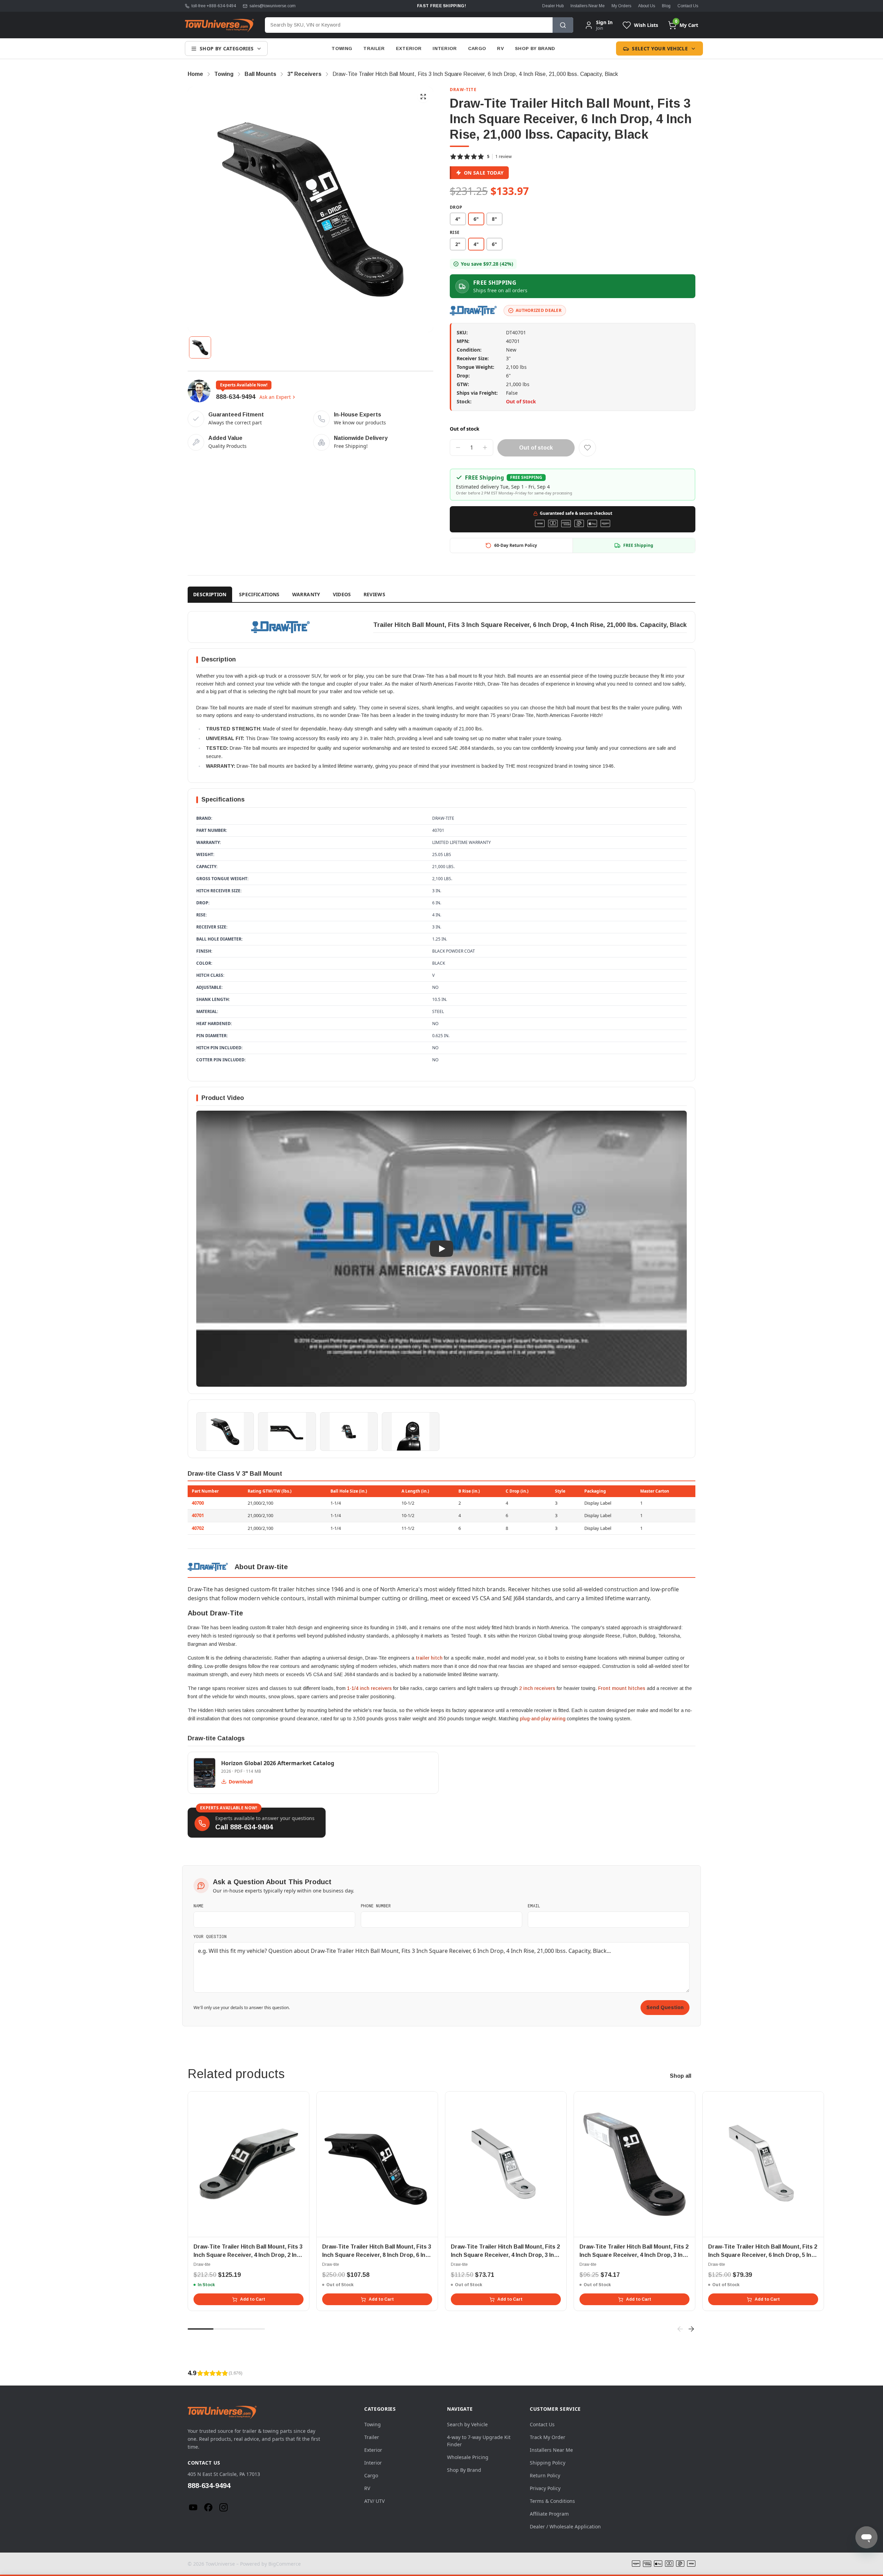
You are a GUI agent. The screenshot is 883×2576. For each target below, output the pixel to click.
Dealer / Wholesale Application (565, 2526)
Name (199, 1906)
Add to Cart (253, 2299)
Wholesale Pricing (468, 2457)
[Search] (563, 25)
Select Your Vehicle (660, 48)
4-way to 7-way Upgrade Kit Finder (479, 2441)
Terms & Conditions (552, 2501)
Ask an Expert (275, 397)
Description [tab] (210, 594)
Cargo (477, 48)
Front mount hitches (622, 1688)
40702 (198, 1528)
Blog (666, 6)
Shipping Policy (548, 2463)
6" (494, 244)
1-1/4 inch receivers (369, 1688)
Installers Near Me (588, 6)
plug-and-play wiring (543, 1719)
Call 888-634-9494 (244, 1827)
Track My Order (548, 2437)
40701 (198, 1515)
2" (458, 244)
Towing (342, 48)
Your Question (210, 1936)
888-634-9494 (236, 397)
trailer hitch (429, 1658)
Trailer (374, 48)
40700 (198, 1503)
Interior (445, 48)
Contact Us (688, 6)
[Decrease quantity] (458, 448)
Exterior (409, 48)
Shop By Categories (227, 48)
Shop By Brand (535, 48)
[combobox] (409, 25)
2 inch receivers (537, 1688)
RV (500, 48)
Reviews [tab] (374, 594)
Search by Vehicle (467, 2424)
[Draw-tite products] (474, 311)
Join (599, 28)
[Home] (219, 25)
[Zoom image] (423, 97)
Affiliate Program (549, 2514)
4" (458, 219)
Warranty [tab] (306, 594)
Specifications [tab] (259, 594)
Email (534, 1906)
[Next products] (691, 2329)
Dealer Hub (553, 6)
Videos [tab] (342, 594)
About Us (647, 6)
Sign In (604, 22)
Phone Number (376, 1906)
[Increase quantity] (485, 448)
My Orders (621, 6)
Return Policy (545, 2475)
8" (494, 219)
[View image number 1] (200, 347)
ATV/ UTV (374, 2501)
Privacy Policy (545, 2488)
